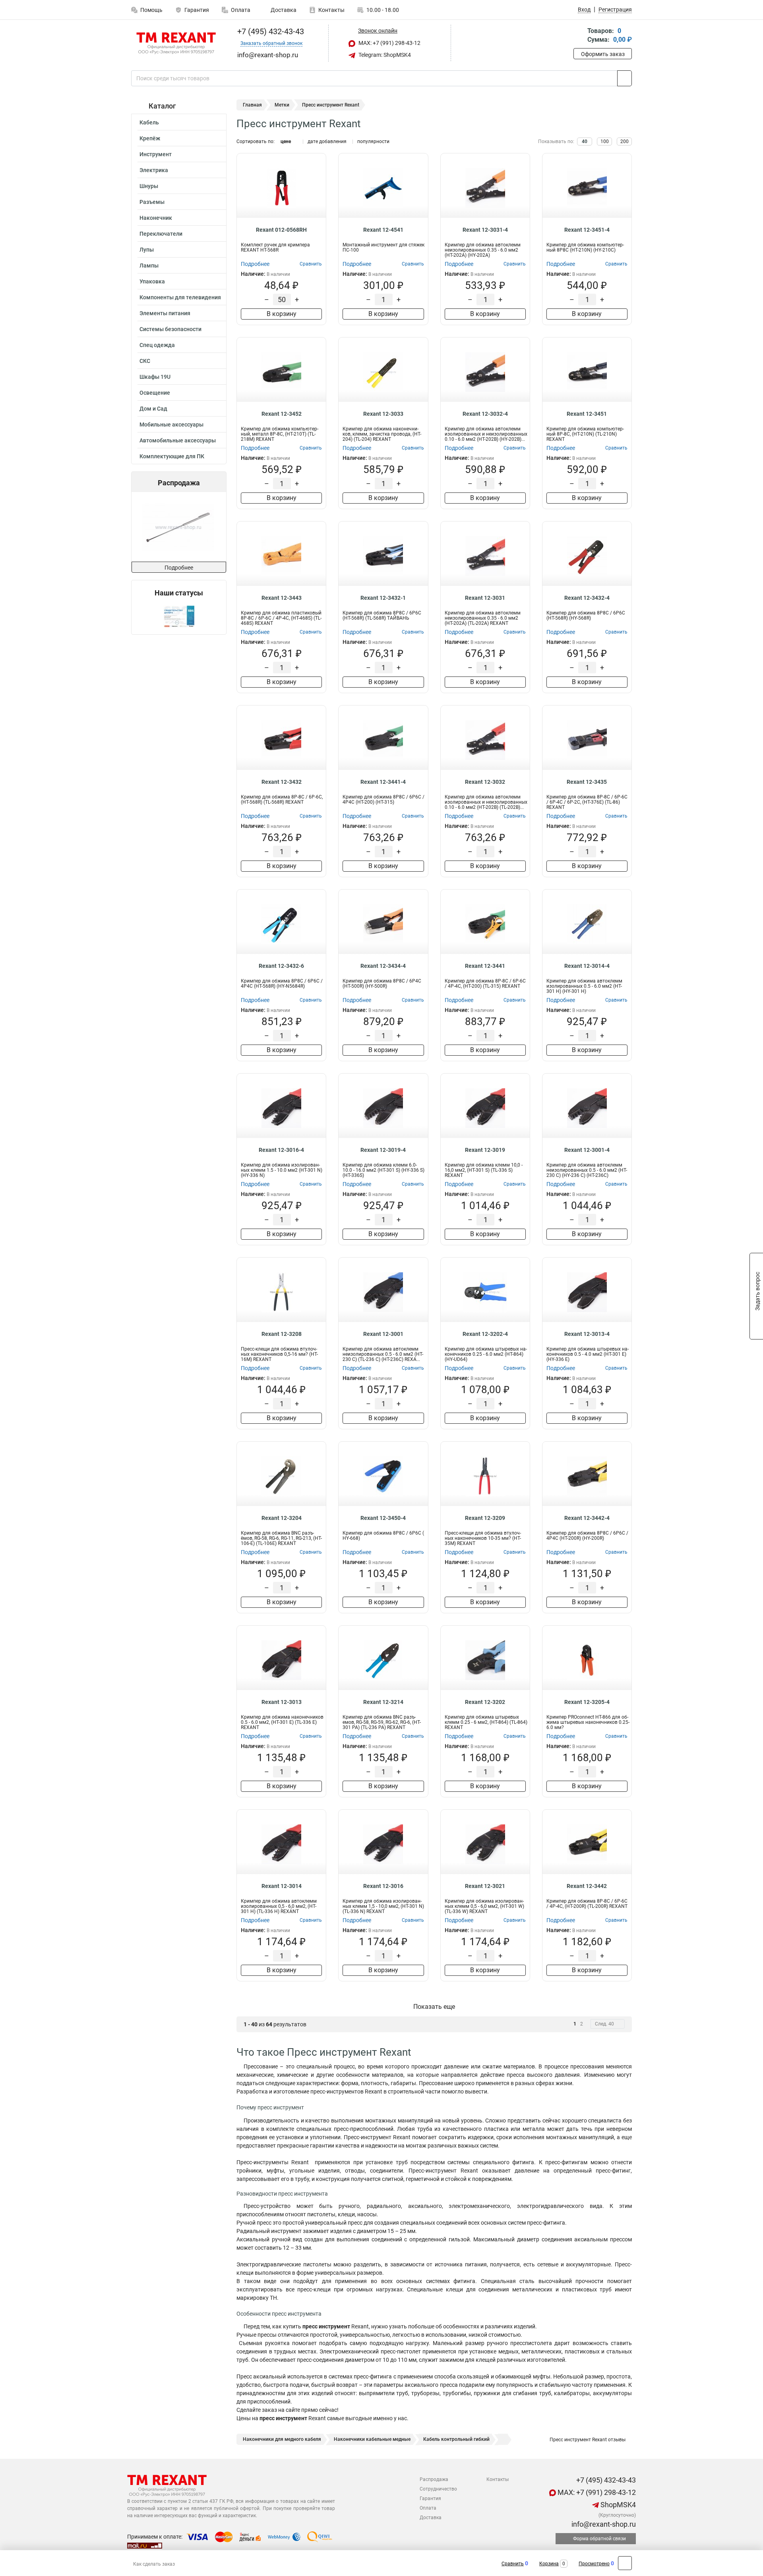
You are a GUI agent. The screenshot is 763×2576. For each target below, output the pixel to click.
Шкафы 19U (155, 377)
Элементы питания (165, 313)
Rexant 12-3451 (587, 414)
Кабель (149, 122)
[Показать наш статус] (179, 616)
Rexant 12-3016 (383, 1886)
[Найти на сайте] (625, 78)
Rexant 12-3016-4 (281, 1150)
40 (585, 141)
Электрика (154, 170)
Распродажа (434, 2479)
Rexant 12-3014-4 (587, 966)
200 (625, 141)
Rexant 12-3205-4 (587, 1702)
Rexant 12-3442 (587, 1886)
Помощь (151, 10)
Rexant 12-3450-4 (383, 1518)
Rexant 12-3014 (282, 1886)
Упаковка (152, 281)
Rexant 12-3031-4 (485, 230)
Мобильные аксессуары (171, 424)
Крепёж (150, 138)
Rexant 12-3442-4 (587, 1518)
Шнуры (149, 186)
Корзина (549, 2564)
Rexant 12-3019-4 (383, 1150)
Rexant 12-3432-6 (281, 966)
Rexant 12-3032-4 (485, 414)
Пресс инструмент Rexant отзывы (587, 2440)
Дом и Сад (153, 409)
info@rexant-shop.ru (603, 2524)
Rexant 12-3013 (282, 1702)
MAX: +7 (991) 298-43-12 (389, 43)
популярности (373, 141)
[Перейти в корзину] (579, 36)
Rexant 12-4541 (383, 230)
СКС (145, 361)
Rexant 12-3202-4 (485, 1334)
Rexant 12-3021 (485, 1886)
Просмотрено (594, 2564)
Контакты (331, 10)
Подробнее (179, 568)
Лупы (147, 250)
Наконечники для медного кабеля (282, 2439)
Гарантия (197, 10)
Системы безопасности (170, 329)
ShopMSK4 (617, 2505)
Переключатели (161, 234)
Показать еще (434, 2007)
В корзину (282, 314)
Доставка (283, 10)
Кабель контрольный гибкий (456, 2439)
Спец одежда (157, 345)
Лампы (149, 266)
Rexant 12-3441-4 (383, 782)
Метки (282, 105)
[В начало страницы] (625, 2563)
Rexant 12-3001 (383, 1334)
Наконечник (156, 218)
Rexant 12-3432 (282, 782)
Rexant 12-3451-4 (587, 230)
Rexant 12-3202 (485, 1702)
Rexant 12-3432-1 (383, 598)
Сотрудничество (438, 2489)
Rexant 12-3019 (485, 1150)
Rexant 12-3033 (383, 414)
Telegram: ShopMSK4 (384, 55)
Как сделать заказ (154, 2564)
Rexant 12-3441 (485, 966)
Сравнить (513, 2564)
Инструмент (156, 154)
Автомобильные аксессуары (178, 440)
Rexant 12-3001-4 (587, 1150)
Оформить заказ (603, 54)
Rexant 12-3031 (485, 598)
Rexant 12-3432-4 (587, 598)
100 (605, 141)
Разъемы (152, 202)
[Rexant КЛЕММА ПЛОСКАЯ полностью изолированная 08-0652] (203, 527)
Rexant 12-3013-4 (587, 1334)
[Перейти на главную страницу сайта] (176, 43)
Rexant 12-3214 (383, 1702)
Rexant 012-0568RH (281, 230)
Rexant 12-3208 (282, 1334)
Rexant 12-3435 (587, 782)
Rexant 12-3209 (485, 1518)
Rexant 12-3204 (282, 1518)
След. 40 (604, 2024)
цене (286, 141)
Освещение (155, 393)
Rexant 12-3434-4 (383, 966)
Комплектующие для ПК (172, 456)
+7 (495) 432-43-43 (270, 31)
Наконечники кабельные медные (372, 2439)
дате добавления (327, 141)
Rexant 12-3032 (485, 782)
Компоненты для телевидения (180, 297)
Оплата (241, 10)
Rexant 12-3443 (282, 598)
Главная (252, 105)
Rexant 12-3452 (282, 414)
